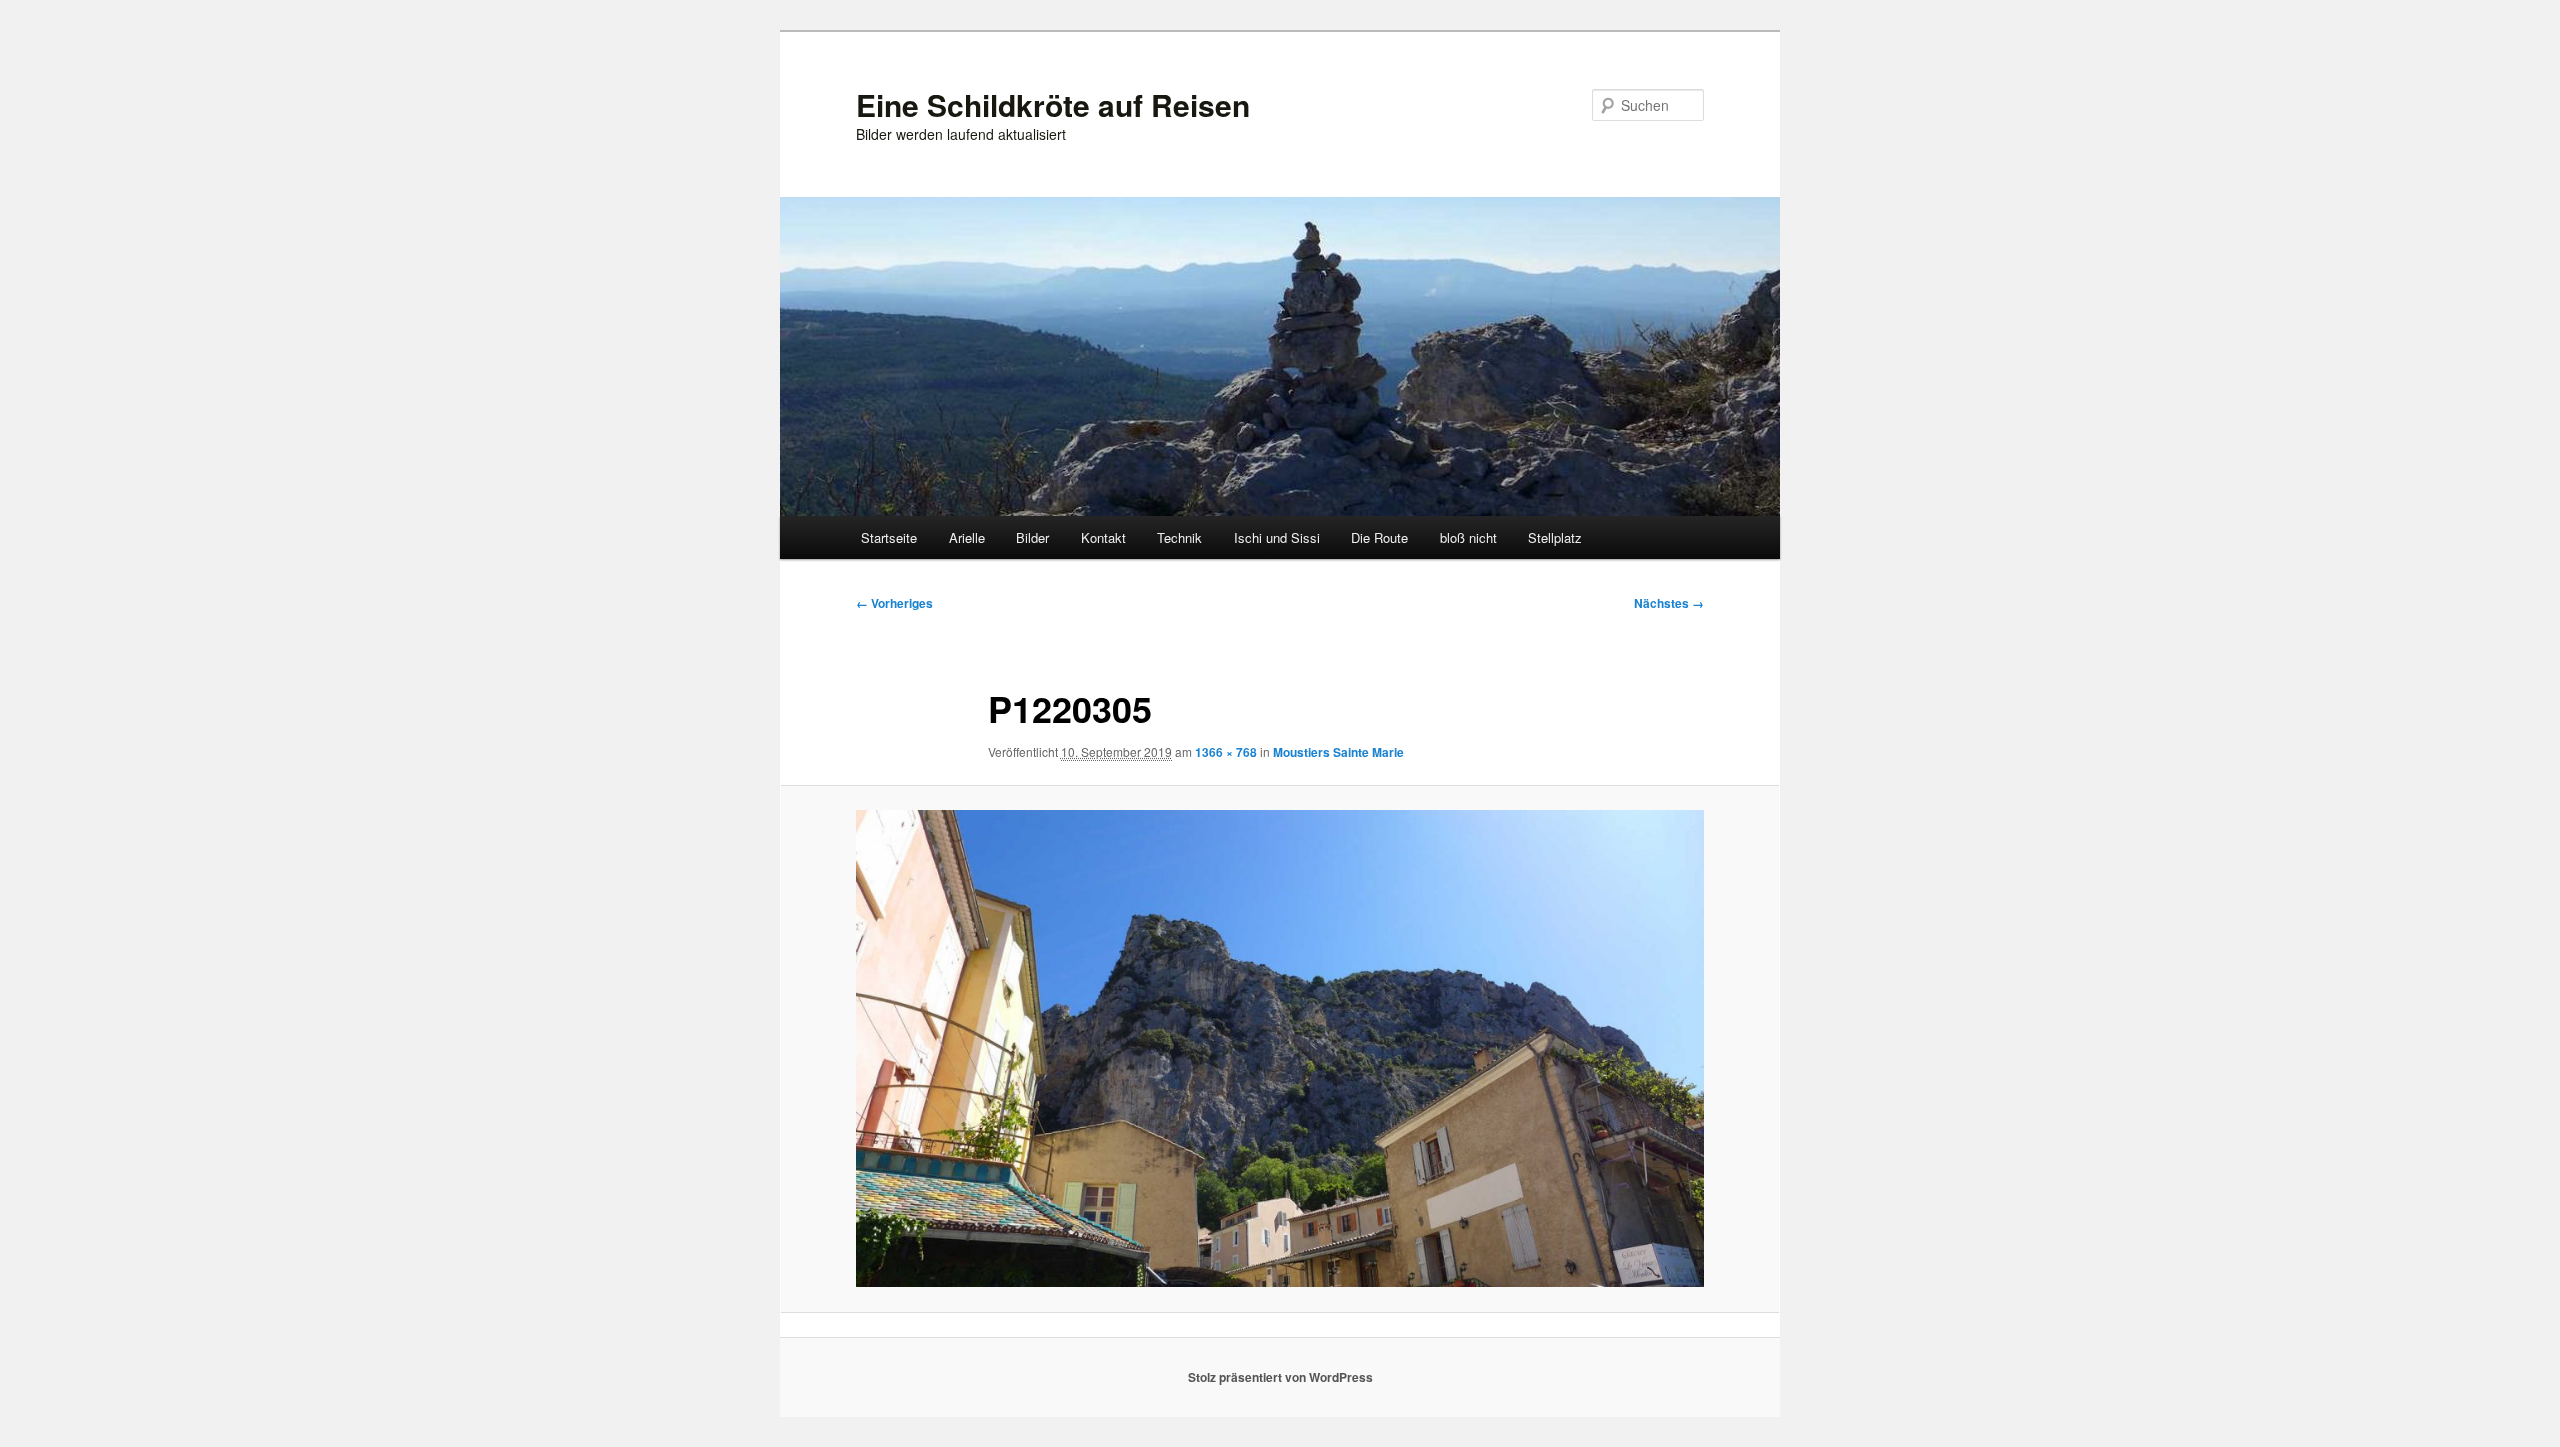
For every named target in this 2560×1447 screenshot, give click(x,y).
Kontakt (1103, 537)
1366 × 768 (1226, 752)
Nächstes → (1669, 603)
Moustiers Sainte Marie (1338, 752)
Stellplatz (1555, 537)
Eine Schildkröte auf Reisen (1053, 104)
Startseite (889, 537)
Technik (1179, 537)
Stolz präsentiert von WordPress (1280, 1377)
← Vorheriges (894, 603)
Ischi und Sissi (1277, 537)
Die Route (1379, 537)
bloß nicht (1468, 537)
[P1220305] (1280, 1048)
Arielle (967, 537)
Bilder (1032, 537)
